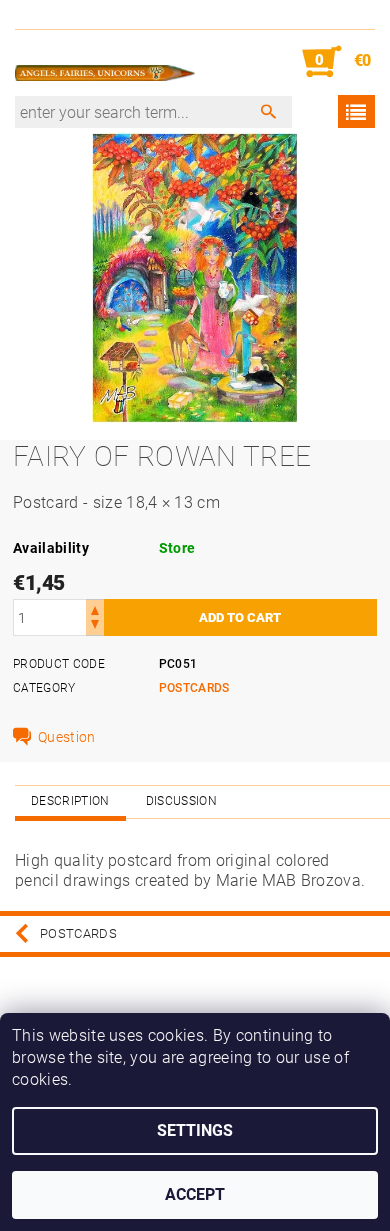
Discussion (181, 801)
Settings (195, 1130)
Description (70, 801)
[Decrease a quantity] (95, 626)
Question (67, 737)
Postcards (194, 688)
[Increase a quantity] (95, 608)
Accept (195, 1194)
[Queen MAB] (105, 62)
